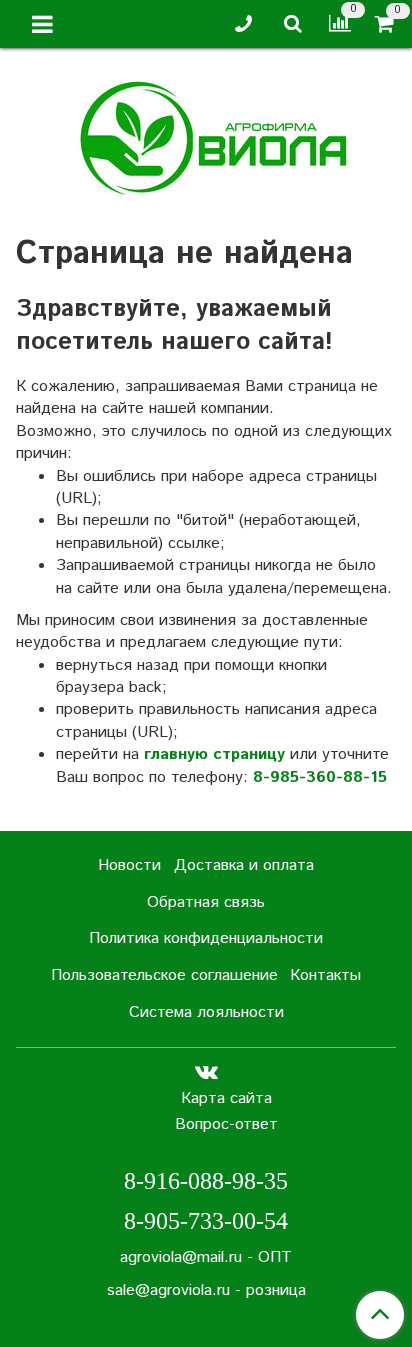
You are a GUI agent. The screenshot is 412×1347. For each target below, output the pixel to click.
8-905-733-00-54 (206, 1221)
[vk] (206, 1072)
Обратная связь (206, 902)
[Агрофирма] (206, 135)
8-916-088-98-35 (206, 1181)
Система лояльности (206, 1012)
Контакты (325, 975)
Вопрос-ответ (226, 1124)
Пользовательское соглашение (164, 975)
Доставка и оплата (244, 865)
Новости (129, 865)
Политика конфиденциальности (206, 938)
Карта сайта (226, 1098)
